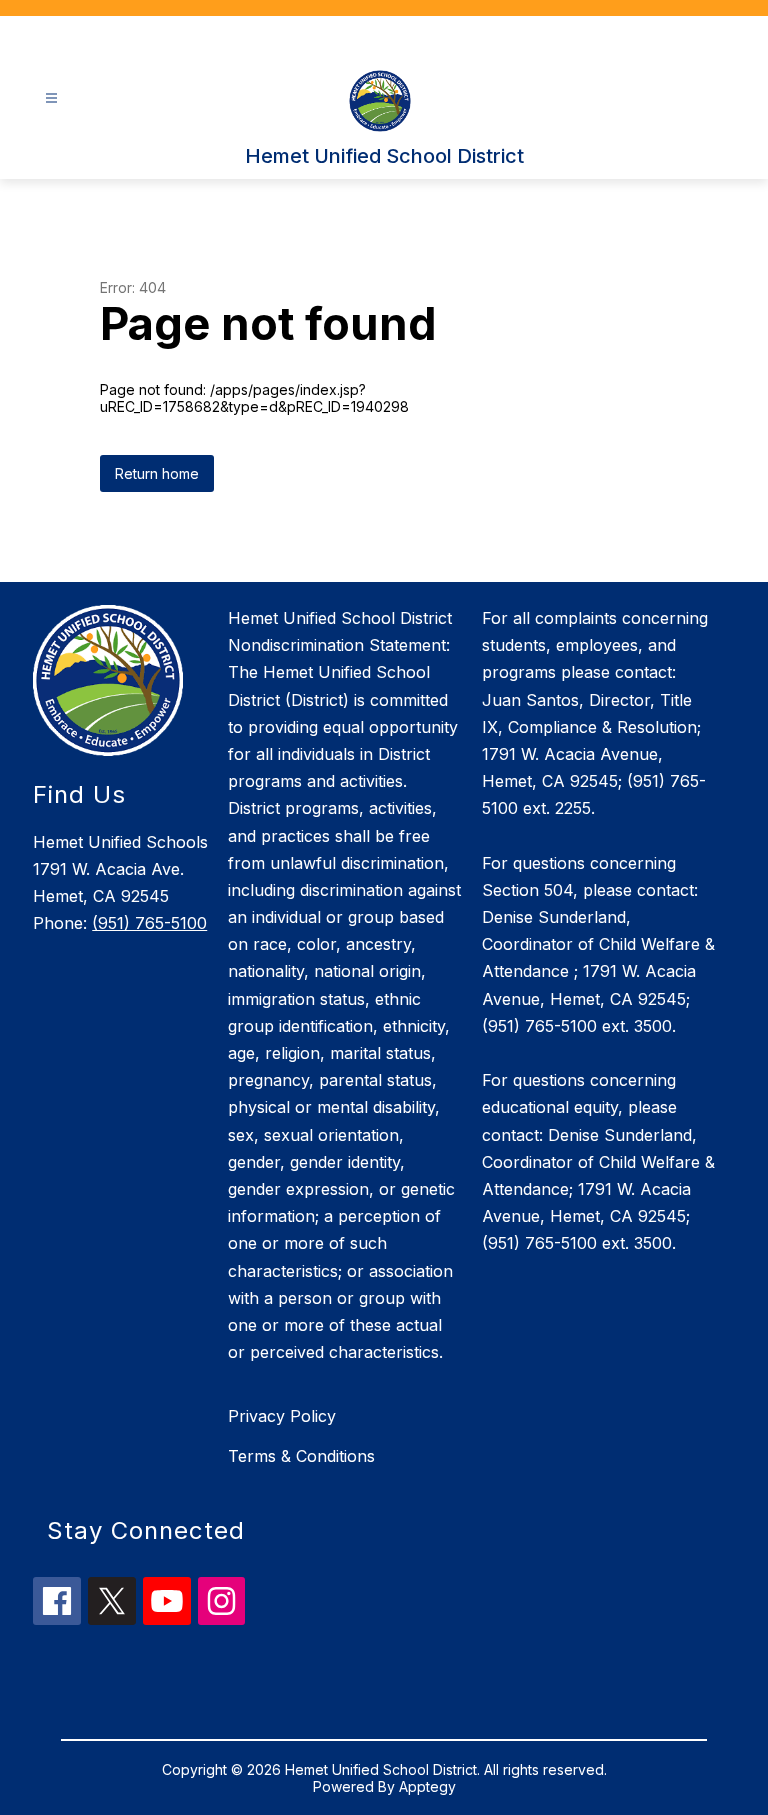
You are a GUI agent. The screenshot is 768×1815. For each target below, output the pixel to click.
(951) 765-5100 (149, 923)
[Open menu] (51, 98)
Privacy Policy (282, 1416)
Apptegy (427, 1786)
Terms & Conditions (301, 1456)
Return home (157, 473)
